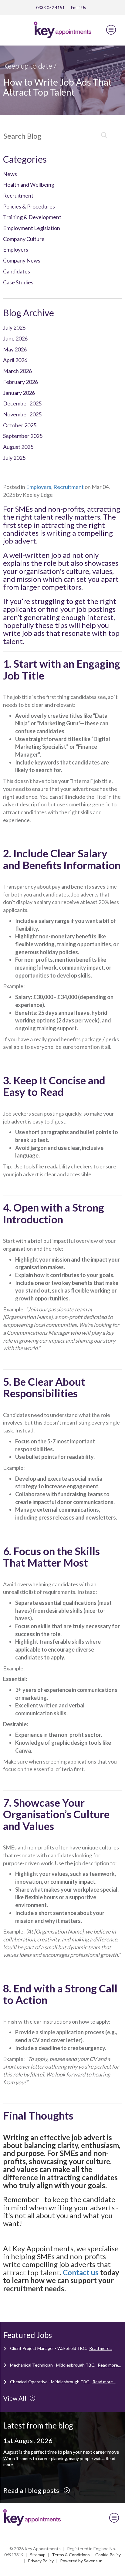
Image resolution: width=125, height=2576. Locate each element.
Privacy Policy (41, 2561)
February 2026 (20, 382)
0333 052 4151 (50, 8)
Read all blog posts (32, 2490)
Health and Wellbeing (29, 185)
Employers (16, 249)
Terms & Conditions (71, 2555)
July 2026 (14, 327)
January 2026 (19, 393)
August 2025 (18, 447)
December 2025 (22, 403)
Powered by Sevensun (81, 2561)
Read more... (101, 2348)
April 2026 (15, 360)
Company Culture (24, 239)
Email (78, 8)
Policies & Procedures (29, 206)
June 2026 (15, 338)
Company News (22, 260)
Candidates (17, 271)
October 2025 (20, 425)
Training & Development (32, 217)
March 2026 (17, 371)
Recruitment (18, 195)
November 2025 (22, 414)
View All (15, 2398)
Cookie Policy (108, 2555)
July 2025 (14, 458)
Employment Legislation (32, 228)
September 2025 (23, 436)
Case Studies (18, 282)
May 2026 (15, 349)
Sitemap (38, 2555)
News (10, 174)
